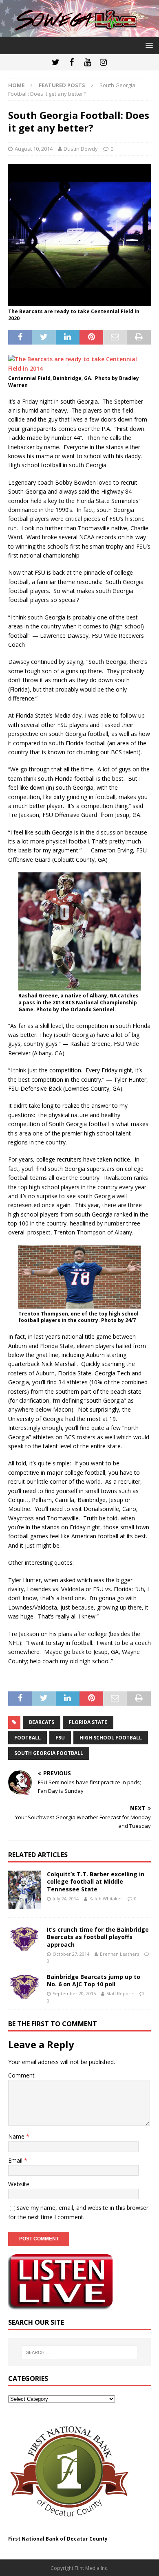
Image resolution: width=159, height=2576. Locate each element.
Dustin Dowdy (81, 149)
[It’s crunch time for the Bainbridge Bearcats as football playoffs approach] (24, 1939)
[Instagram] (103, 62)
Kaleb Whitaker (106, 1899)
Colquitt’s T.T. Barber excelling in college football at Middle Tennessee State (96, 1881)
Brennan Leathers (119, 1954)
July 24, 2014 (66, 1899)
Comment (21, 2075)
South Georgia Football (49, 1753)
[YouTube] (87, 62)
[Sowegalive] (79, 32)
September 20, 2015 (74, 1993)
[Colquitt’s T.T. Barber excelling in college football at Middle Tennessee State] (24, 1890)
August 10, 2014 (34, 149)
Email (16, 2160)
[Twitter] (56, 62)
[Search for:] (80, 2352)
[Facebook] (72, 62)
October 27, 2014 (71, 1954)
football (28, 1738)
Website (19, 2184)
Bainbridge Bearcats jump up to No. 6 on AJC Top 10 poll (94, 1980)
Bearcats (42, 1722)
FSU (60, 1738)
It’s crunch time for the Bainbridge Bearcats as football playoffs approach (98, 1937)
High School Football (111, 1738)
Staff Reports (120, 1993)
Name (17, 2136)
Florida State (88, 1722)
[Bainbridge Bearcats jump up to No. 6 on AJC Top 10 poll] (24, 1987)
